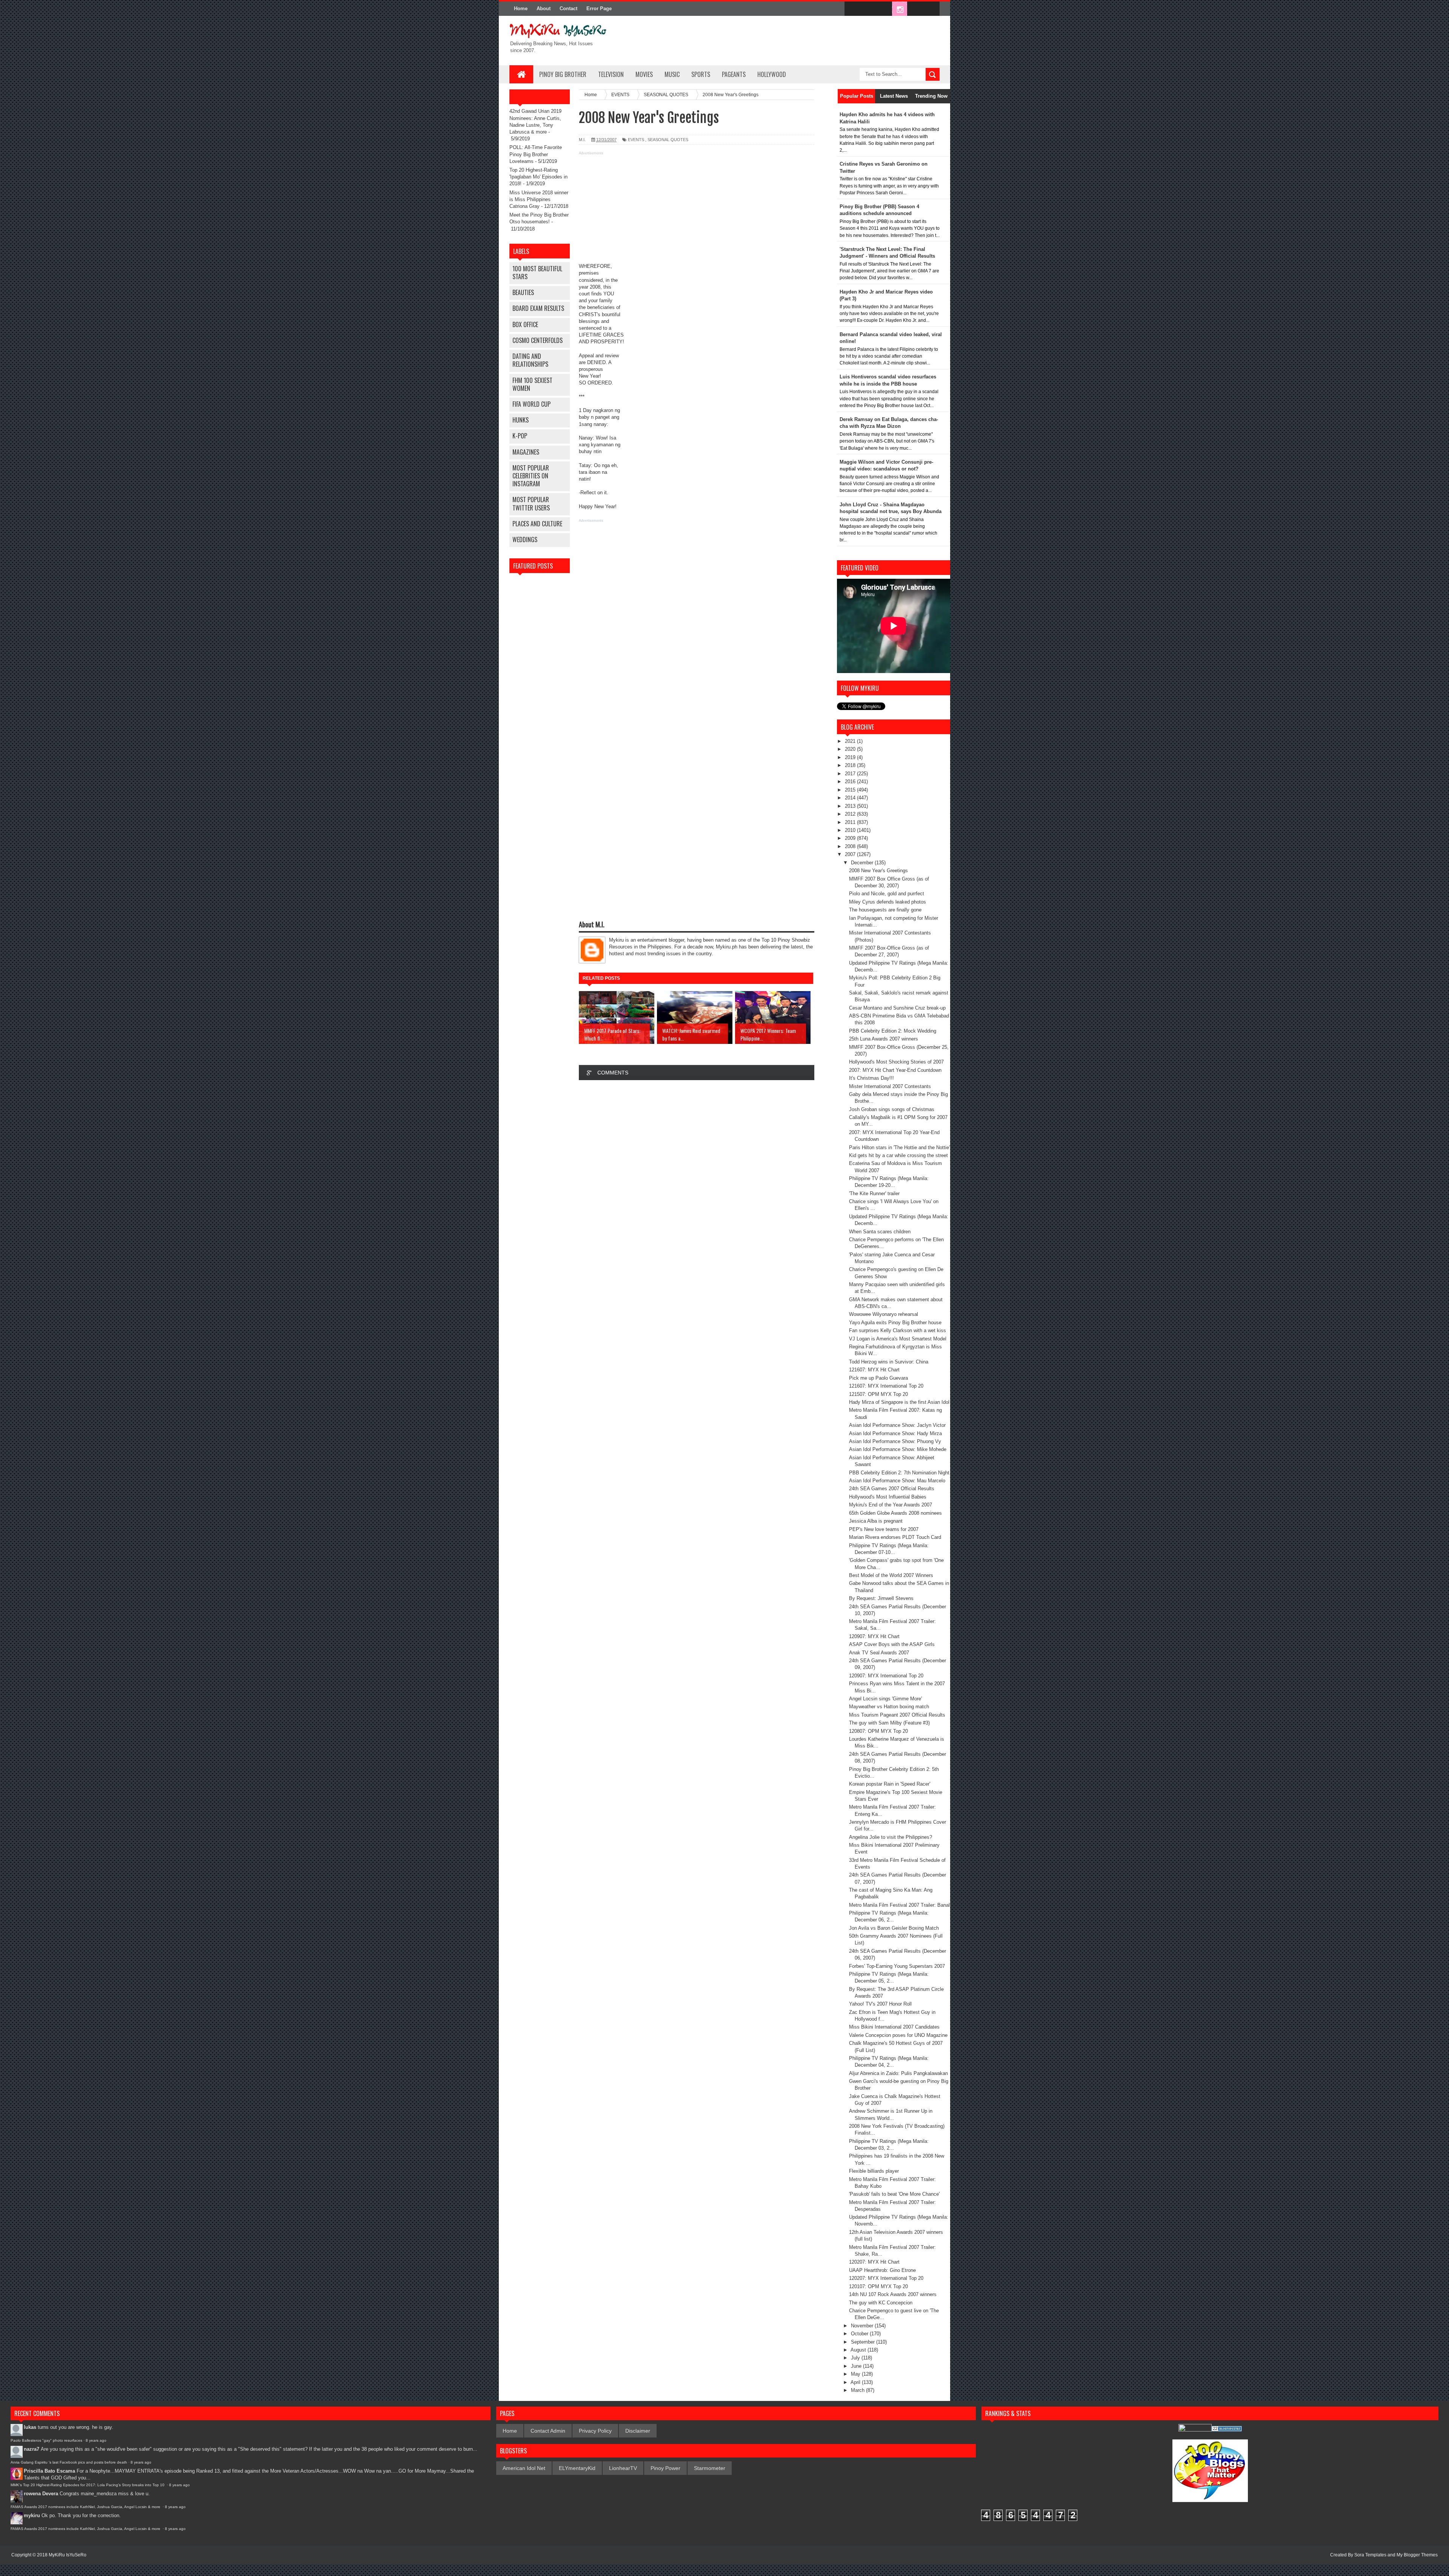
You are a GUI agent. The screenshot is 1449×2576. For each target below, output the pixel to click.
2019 (851, 757)
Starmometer (710, 2468)
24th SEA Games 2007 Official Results (892, 1489)
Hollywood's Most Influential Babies (888, 1497)
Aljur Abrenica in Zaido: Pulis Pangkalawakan (898, 2073)
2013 (851, 806)
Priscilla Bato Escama (49, 2471)
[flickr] (884, 9)
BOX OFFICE (525, 324)
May (856, 2374)
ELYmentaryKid (577, 2468)
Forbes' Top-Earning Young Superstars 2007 (897, 1966)
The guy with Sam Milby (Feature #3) (889, 1723)
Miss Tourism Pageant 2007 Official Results (897, 1715)
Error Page (599, 8)
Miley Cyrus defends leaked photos (888, 902)
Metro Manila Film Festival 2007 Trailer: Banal (899, 1905)
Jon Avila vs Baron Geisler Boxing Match (894, 1928)
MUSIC (672, 74)
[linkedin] (915, 9)
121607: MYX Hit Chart (874, 1370)
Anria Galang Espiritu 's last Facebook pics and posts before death (69, 2462)
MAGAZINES (526, 452)
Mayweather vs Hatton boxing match (889, 1707)
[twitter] (868, 9)
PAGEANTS (734, 74)
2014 (851, 798)
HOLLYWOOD (772, 74)
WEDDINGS (525, 539)
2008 (851, 846)
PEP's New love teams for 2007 (884, 1529)
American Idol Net (524, 2468)
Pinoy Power (665, 2468)
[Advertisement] (697, 210)
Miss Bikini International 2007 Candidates (894, 2027)
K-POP (520, 436)
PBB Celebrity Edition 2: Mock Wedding (893, 1031)
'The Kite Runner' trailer (874, 1193)
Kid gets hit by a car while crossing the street (898, 1155)
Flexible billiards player (874, 2171)
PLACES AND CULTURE (537, 524)
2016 (851, 782)
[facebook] (852, 9)
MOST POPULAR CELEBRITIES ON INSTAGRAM (531, 476)
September (864, 2342)
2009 (851, 838)
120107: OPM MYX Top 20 (878, 2286)
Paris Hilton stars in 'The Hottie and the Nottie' (899, 1147)
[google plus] (931, 9)
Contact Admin (548, 2431)
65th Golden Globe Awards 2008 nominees (895, 1513)
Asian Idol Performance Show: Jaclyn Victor (897, 1425)
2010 (851, 830)
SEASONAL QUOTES (668, 140)
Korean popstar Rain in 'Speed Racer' (890, 1784)
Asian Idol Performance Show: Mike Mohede (898, 1449)
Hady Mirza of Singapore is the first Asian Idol (899, 1402)
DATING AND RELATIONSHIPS (530, 360)
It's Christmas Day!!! (871, 1078)
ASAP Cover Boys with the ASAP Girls (892, 1644)
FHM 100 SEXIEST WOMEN (532, 384)
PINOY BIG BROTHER (563, 74)
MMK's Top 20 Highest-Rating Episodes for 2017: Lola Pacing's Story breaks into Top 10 (88, 2485)
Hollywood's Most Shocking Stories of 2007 (896, 1062)
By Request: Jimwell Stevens (881, 1598)
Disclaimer (638, 2431)
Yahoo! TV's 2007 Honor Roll (880, 2004)
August (859, 2350)
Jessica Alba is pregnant (876, 1521)
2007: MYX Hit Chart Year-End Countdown (895, 1070)
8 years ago (96, 2440)
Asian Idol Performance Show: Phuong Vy (895, 1441)
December (863, 863)
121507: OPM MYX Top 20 (878, 1394)
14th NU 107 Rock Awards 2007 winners (893, 2294)
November (863, 2326)
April (856, 2382)
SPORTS (701, 74)
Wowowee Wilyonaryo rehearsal (884, 1314)
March (858, 2390)
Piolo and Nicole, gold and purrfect (887, 894)
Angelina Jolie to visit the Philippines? (891, 1837)
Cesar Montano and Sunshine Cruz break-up (897, 1008)
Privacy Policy (595, 2431)
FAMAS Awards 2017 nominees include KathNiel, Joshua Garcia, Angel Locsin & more (86, 2507)
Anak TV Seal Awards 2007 (879, 1653)
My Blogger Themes (1417, 2555)
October (860, 2334)
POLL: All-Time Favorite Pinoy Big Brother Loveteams (536, 154)
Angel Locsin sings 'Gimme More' (885, 1699)
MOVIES (644, 74)
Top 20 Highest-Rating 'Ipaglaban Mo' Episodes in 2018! (538, 177)
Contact (568, 8)
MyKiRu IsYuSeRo (68, 2555)
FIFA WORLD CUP (531, 404)
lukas (30, 2427)
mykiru (32, 2515)
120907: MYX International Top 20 (886, 1676)
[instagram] (900, 9)
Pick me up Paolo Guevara (878, 1378)
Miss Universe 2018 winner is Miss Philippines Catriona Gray (539, 199)
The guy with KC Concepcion (881, 2303)
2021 (851, 741)
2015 (851, 790)
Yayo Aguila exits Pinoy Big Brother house (895, 1323)
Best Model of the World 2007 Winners (891, 1575)
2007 (851, 854)
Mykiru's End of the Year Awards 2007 (891, 1505)
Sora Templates (1370, 2555)
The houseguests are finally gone (885, 910)
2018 (851, 765)
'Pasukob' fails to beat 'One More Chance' (894, 2194)
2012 (851, 814)
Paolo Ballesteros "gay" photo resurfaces (46, 2440)
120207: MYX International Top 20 (886, 2278)
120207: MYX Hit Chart (874, 2262)
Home (521, 8)
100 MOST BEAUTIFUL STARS (537, 273)
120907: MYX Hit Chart (874, 1636)
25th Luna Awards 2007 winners (884, 1039)
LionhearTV (623, 2468)
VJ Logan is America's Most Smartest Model (898, 1339)
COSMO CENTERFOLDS (538, 340)
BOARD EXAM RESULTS (538, 308)
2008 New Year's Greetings (878, 871)
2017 (851, 774)
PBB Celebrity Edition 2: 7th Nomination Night (899, 1473)
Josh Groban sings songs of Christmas (892, 1109)
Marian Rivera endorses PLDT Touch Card (895, 1537)
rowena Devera (41, 2494)
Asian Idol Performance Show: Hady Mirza (895, 1433)
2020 (851, 749)
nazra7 (32, 2449)
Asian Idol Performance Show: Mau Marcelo (897, 1481)
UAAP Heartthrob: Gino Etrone (882, 2270)
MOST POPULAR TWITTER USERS (531, 503)
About (544, 8)
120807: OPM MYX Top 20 (878, 1731)
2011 (851, 822)
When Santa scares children (880, 1232)
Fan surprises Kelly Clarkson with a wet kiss (898, 1330)
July (856, 2358)
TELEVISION (611, 74)
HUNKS (521, 420)
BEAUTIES (523, 292)
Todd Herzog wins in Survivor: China (889, 1362)
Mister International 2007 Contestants (890, 1086)
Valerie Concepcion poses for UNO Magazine (898, 2035)
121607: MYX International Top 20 (886, 1386)
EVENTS (636, 140)
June (857, 2366)
